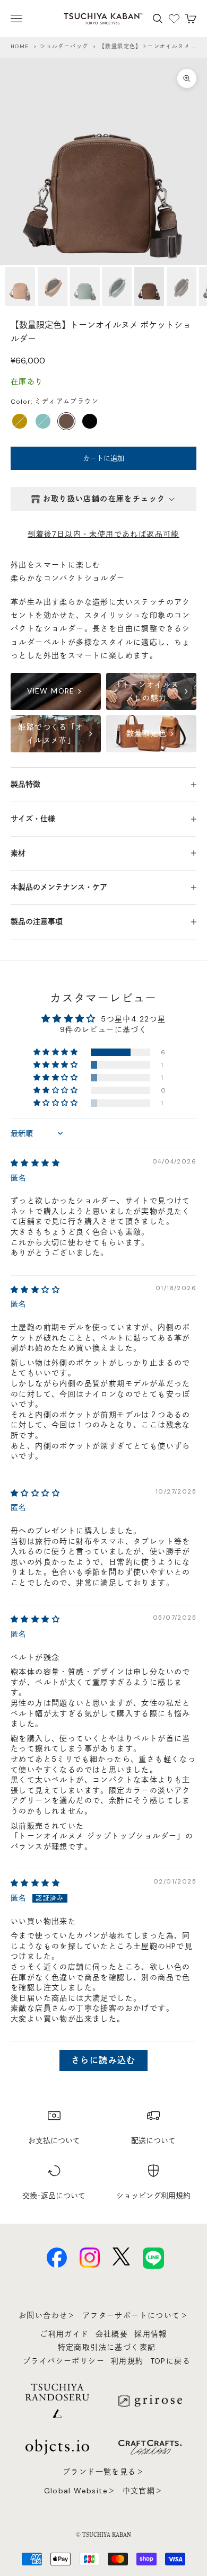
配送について (153, 2140)
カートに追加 (103, 458)
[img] (35, 1163)
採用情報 (151, 2334)
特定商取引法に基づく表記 (107, 2347)
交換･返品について (54, 2196)
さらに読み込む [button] (103, 2060)
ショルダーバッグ (64, 46)
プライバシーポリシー (64, 2361)
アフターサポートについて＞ (135, 2315)
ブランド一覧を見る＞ (103, 2472)
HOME (20, 46)
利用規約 (127, 2361)
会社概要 (112, 2334)
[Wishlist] (174, 19)
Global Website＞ (80, 2491)
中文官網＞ (143, 2491)
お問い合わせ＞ (47, 2315)
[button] (57, 1052)
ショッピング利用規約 (153, 2196)
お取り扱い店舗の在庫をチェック (104, 499)
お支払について (54, 2140)
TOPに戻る (170, 2361)
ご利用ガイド (64, 2334)
